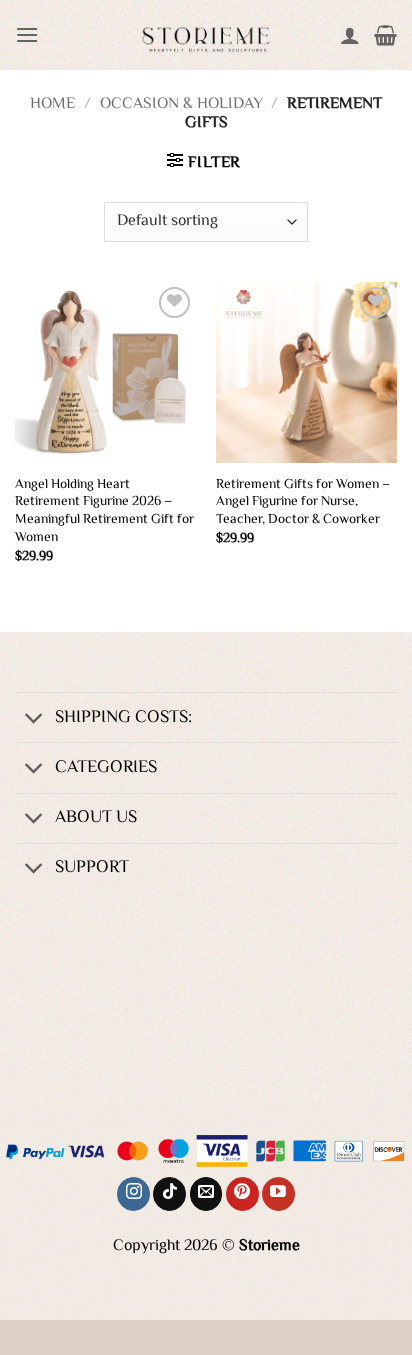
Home (52, 104)
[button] (27, 34)
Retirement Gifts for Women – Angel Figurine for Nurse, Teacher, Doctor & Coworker (303, 502)
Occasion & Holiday (181, 104)
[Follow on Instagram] (133, 1194)
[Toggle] (34, 719)
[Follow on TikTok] (169, 1194)
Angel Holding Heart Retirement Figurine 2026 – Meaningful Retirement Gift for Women (104, 511)
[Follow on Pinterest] (242, 1194)
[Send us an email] (206, 1194)
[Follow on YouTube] (278, 1194)
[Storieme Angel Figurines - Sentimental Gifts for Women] (206, 35)
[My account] (350, 35)
